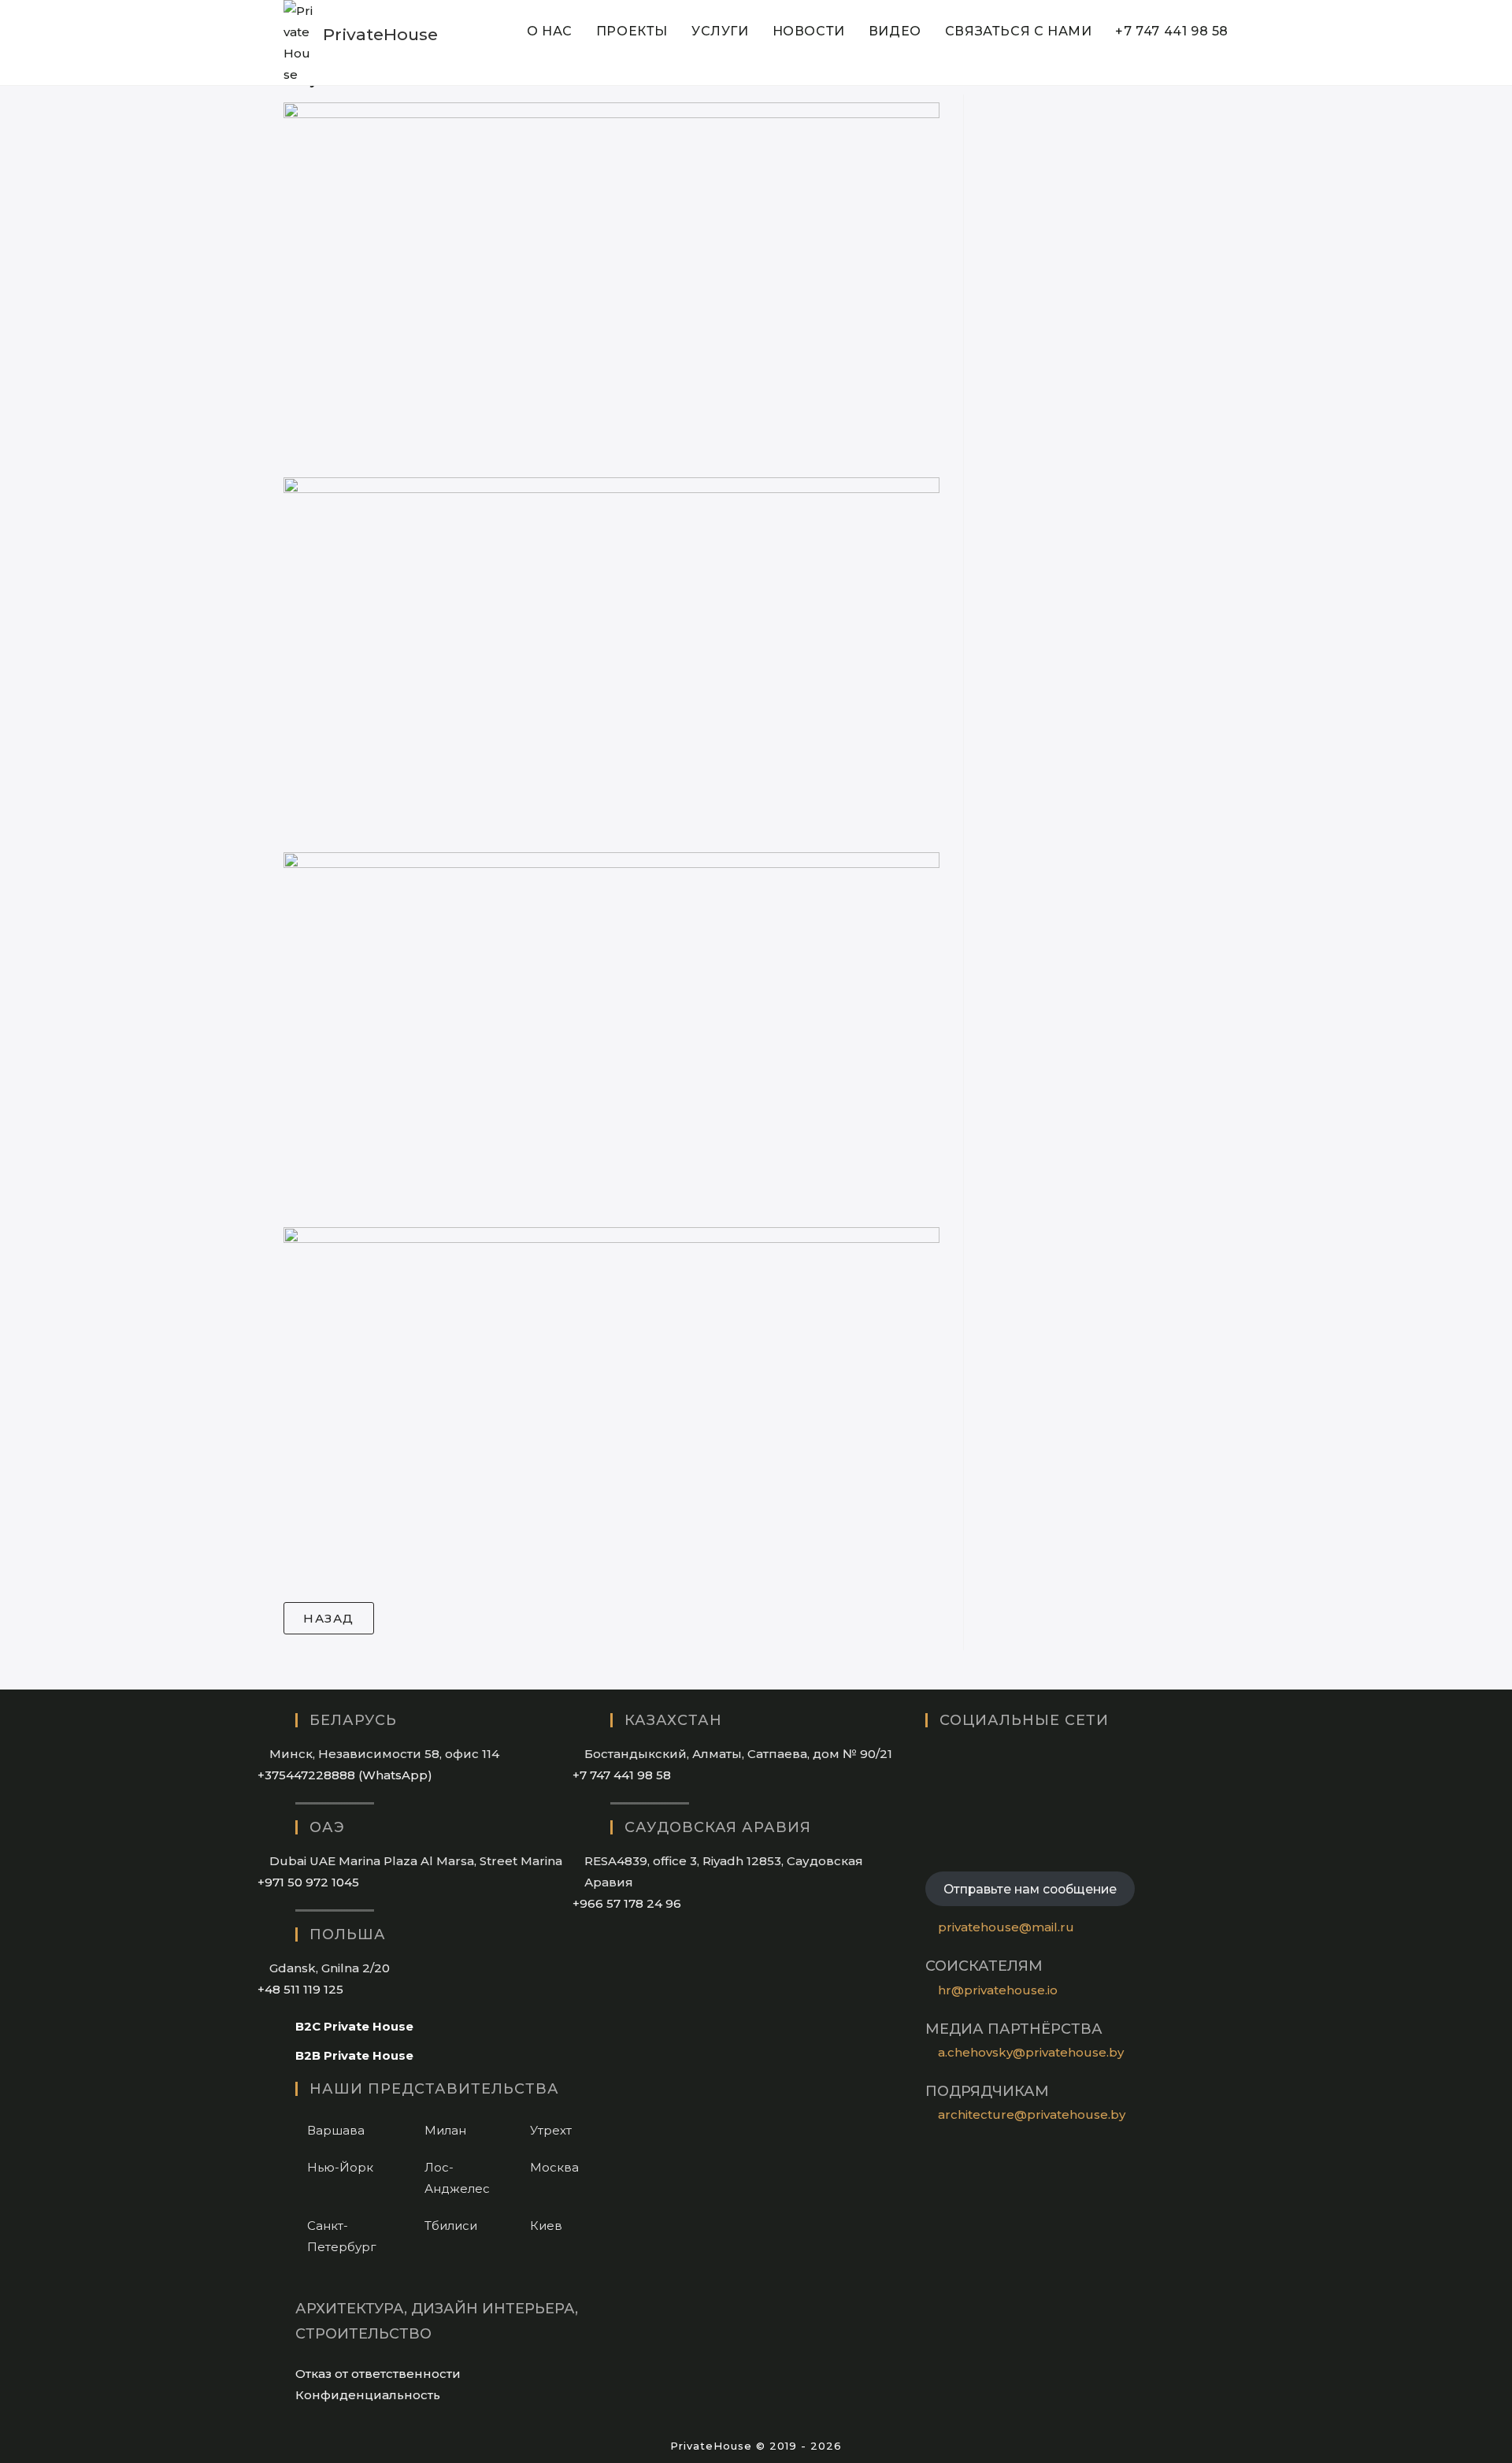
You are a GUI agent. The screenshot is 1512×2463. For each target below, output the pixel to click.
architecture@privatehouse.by (1032, 2114)
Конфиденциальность (368, 2395)
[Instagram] (930, 1758)
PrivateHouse (380, 34)
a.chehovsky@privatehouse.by (1031, 2052)
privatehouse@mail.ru (1006, 1927)
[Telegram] (930, 1847)
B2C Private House (354, 2026)
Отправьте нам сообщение (1030, 1889)
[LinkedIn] (930, 1788)
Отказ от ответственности (378, 2374)
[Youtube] (930, 1818)
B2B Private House (354, 2055)
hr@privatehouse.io (998, 1990)
